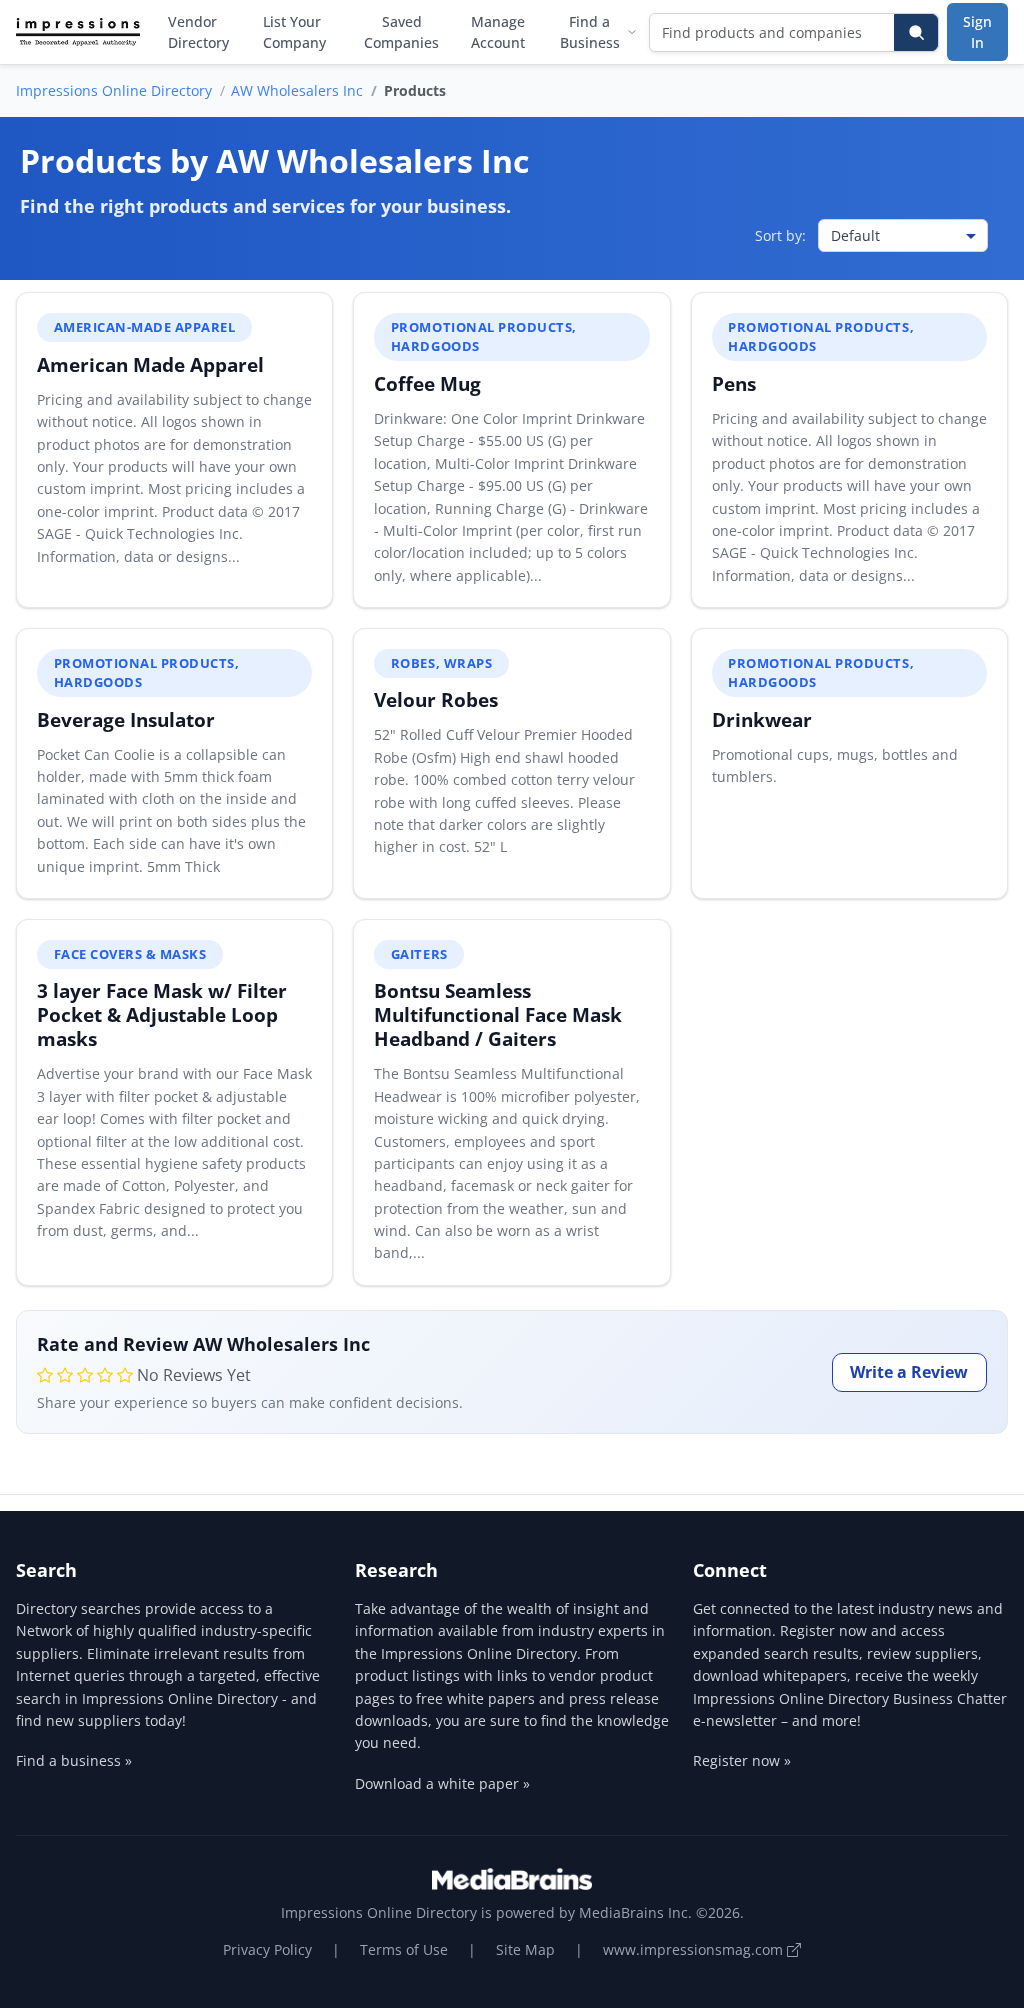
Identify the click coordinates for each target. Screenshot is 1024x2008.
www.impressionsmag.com (695, 1949)
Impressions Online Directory (114, 90)
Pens (734, 383)
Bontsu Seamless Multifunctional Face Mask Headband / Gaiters (498, 1014)
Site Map (525, 1949)
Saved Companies (401, 32)
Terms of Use (404, 1949)
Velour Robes (436, 699)
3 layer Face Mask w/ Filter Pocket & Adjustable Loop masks (162, 1014)
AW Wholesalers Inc (297, 90)
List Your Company (294, 32)
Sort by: (780, 235)
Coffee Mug (427, 383)
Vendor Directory (198, 32)
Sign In (977, 32)
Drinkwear (762, 719)
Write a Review (909, 1372)
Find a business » (74, 1760)
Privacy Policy (267, 1949)
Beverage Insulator (126, 719)
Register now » (742, 1760)
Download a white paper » (442, 1783)
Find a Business (590, 32)
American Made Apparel (150, 364)
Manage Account (498, 32)
